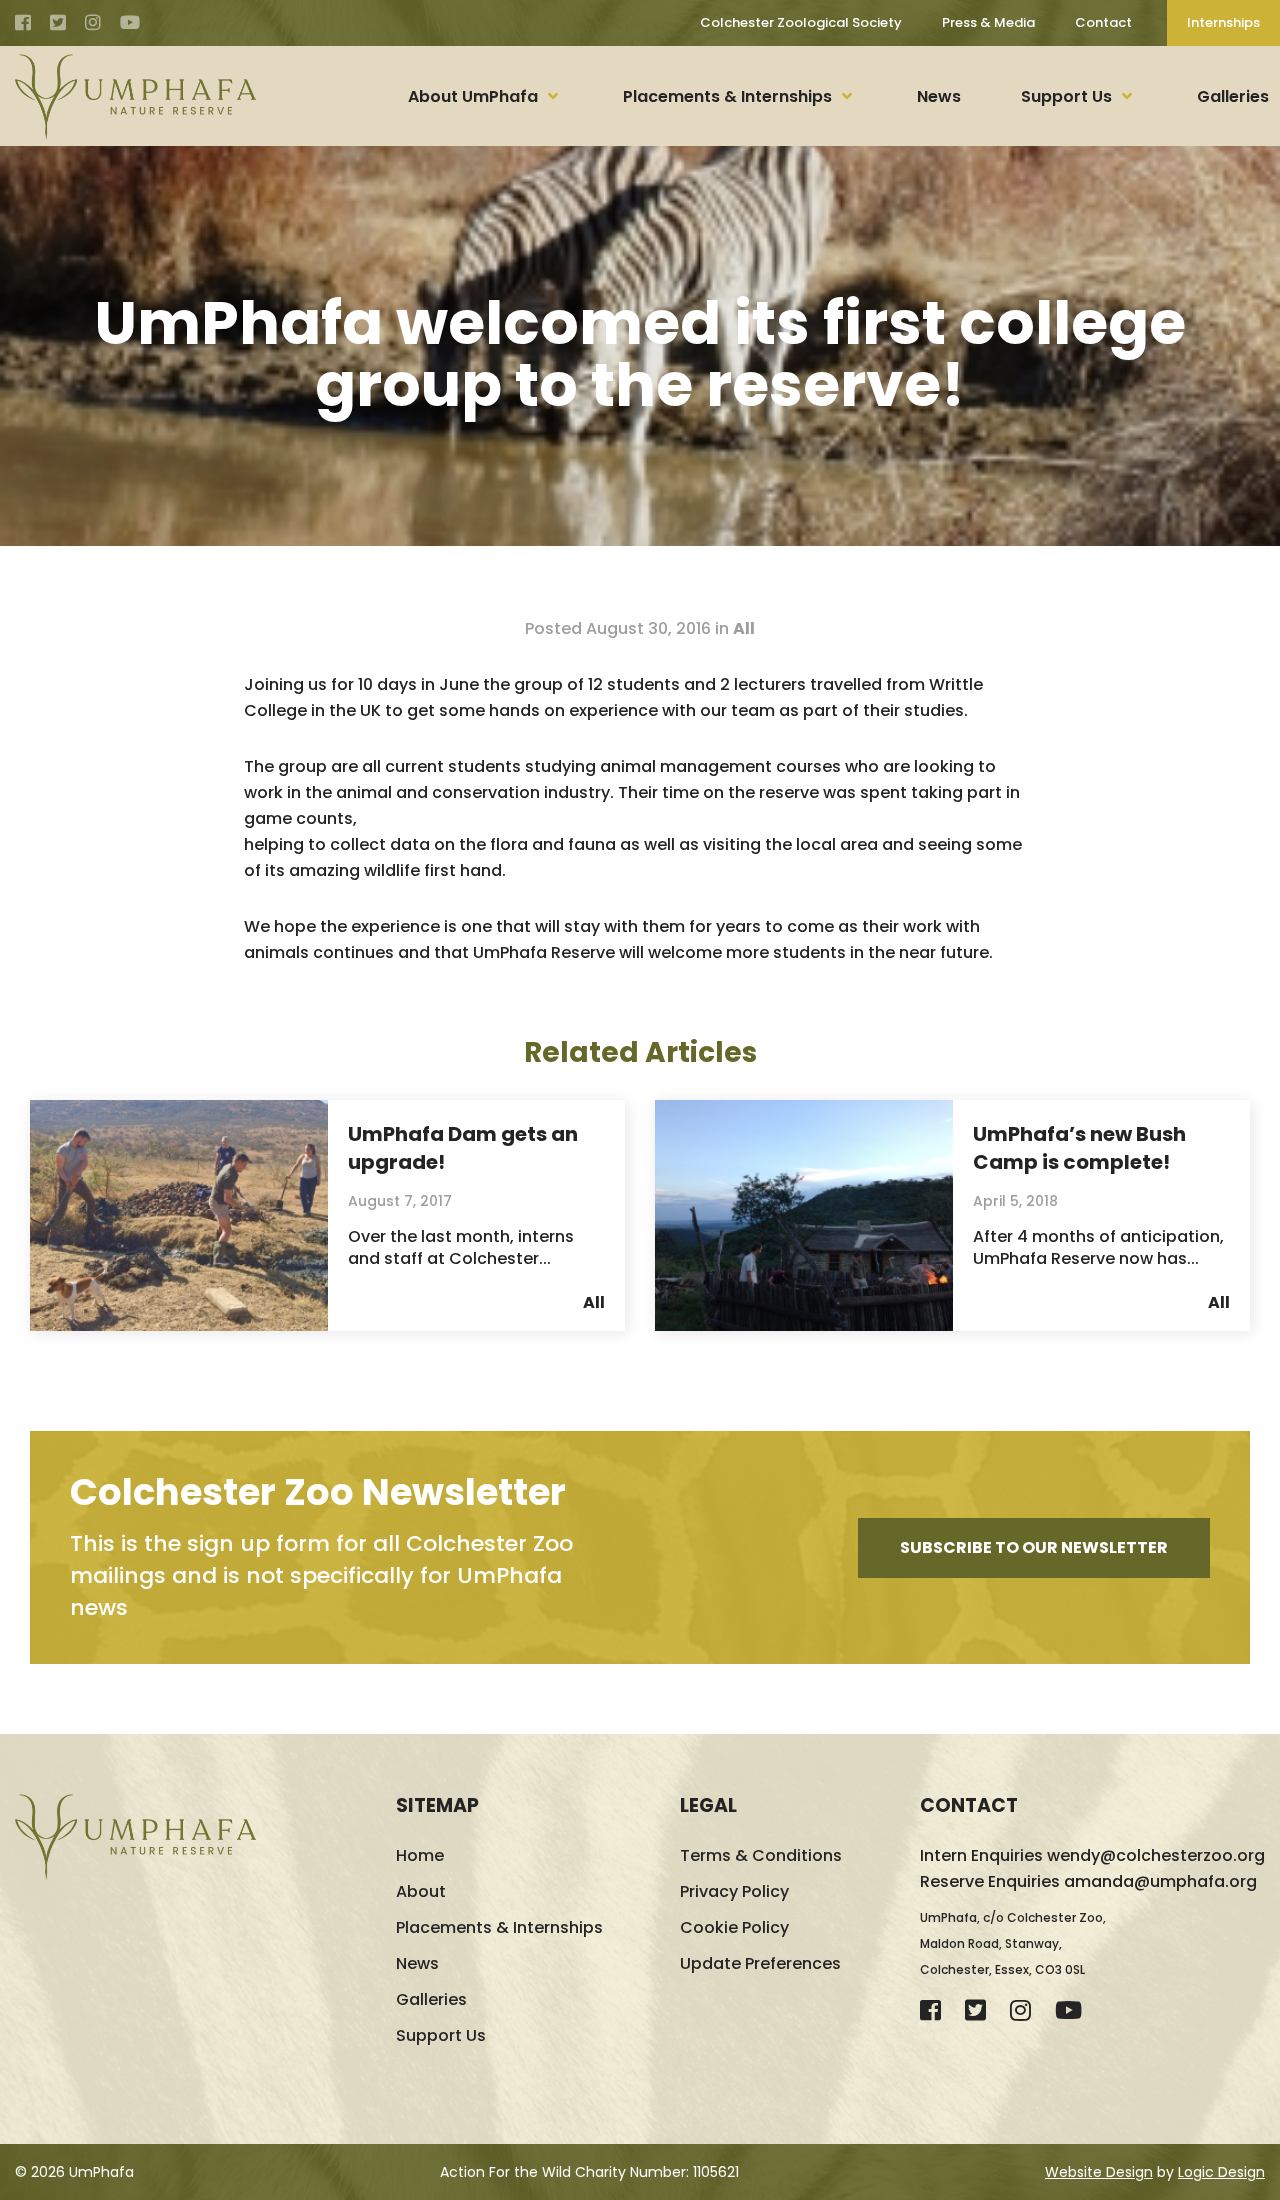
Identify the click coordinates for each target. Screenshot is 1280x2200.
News (939, 96)
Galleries (1233, 96)
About (421, 1891)
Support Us (1066, 96)
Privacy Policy (734, 1891)
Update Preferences (760, 1963)
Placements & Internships (727, 96)
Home (420, 1855)
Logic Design (1221, 2172)
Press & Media (988, 22)
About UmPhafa (473, 96)
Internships (1223, 22)
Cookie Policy (734, 1927)
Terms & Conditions (761, 1855)
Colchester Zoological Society (801, 22)
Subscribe (1034, 1547)
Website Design (1099, 2172)
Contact (1103, 22)
